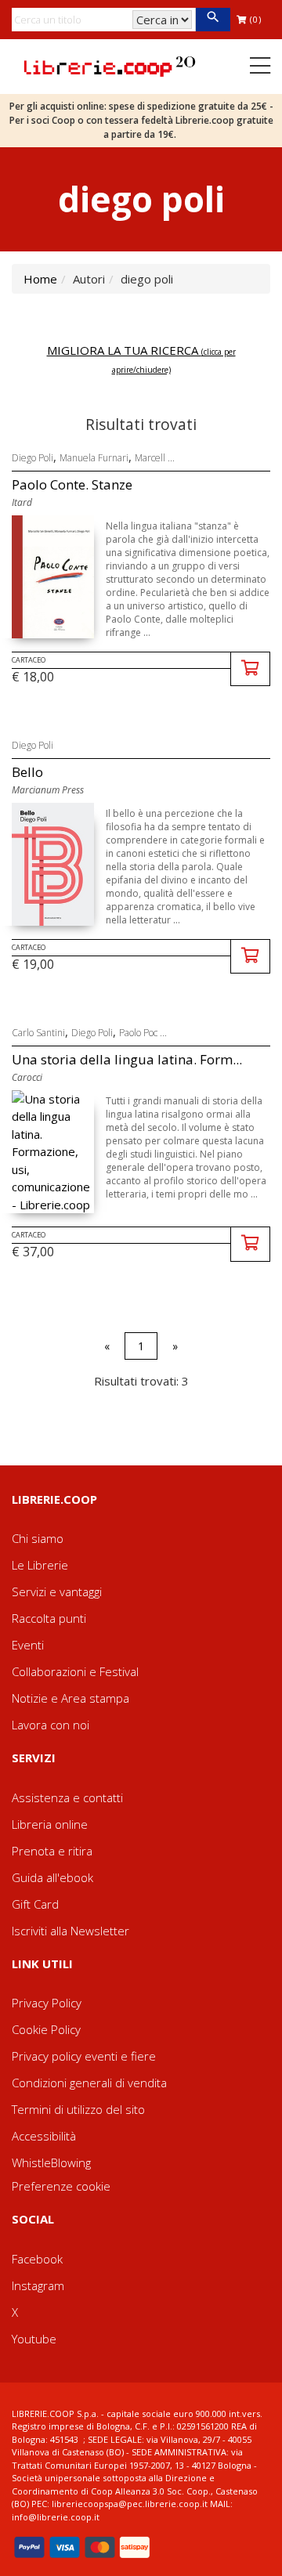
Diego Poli (33, 458)
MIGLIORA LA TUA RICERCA (141, 359)
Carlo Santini (38, 1033)
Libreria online (50, 1824)
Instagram (38, 2285)
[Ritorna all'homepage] (110, 65)
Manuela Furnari (94, 458)
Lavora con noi (51, 1725)
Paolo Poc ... (143, 1033)
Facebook (37, 2259)
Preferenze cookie (61, 2186)
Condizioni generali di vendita (89, 2083)
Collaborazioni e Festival (75, 1671)
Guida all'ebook (52, 1877)
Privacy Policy (47, 2003)
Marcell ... (155, 458)
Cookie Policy (46, 2029)
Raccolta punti (49, 1618)
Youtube (34, 2339)
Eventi (28, 1645)
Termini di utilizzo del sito (78, 2109)
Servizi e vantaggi (57, 1591)
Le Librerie (40, 1565)
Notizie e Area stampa (70, 1698)
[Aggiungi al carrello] (250, 669)
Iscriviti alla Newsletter (70, 1931)
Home (40, 279)
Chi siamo (38, 1538)
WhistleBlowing (51, 2162)
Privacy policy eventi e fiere (84, 2056)
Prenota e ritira (52, 1851)
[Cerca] (213, 20)
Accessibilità (44, 2136)
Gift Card (35, 1904)
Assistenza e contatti (67, 1797)
